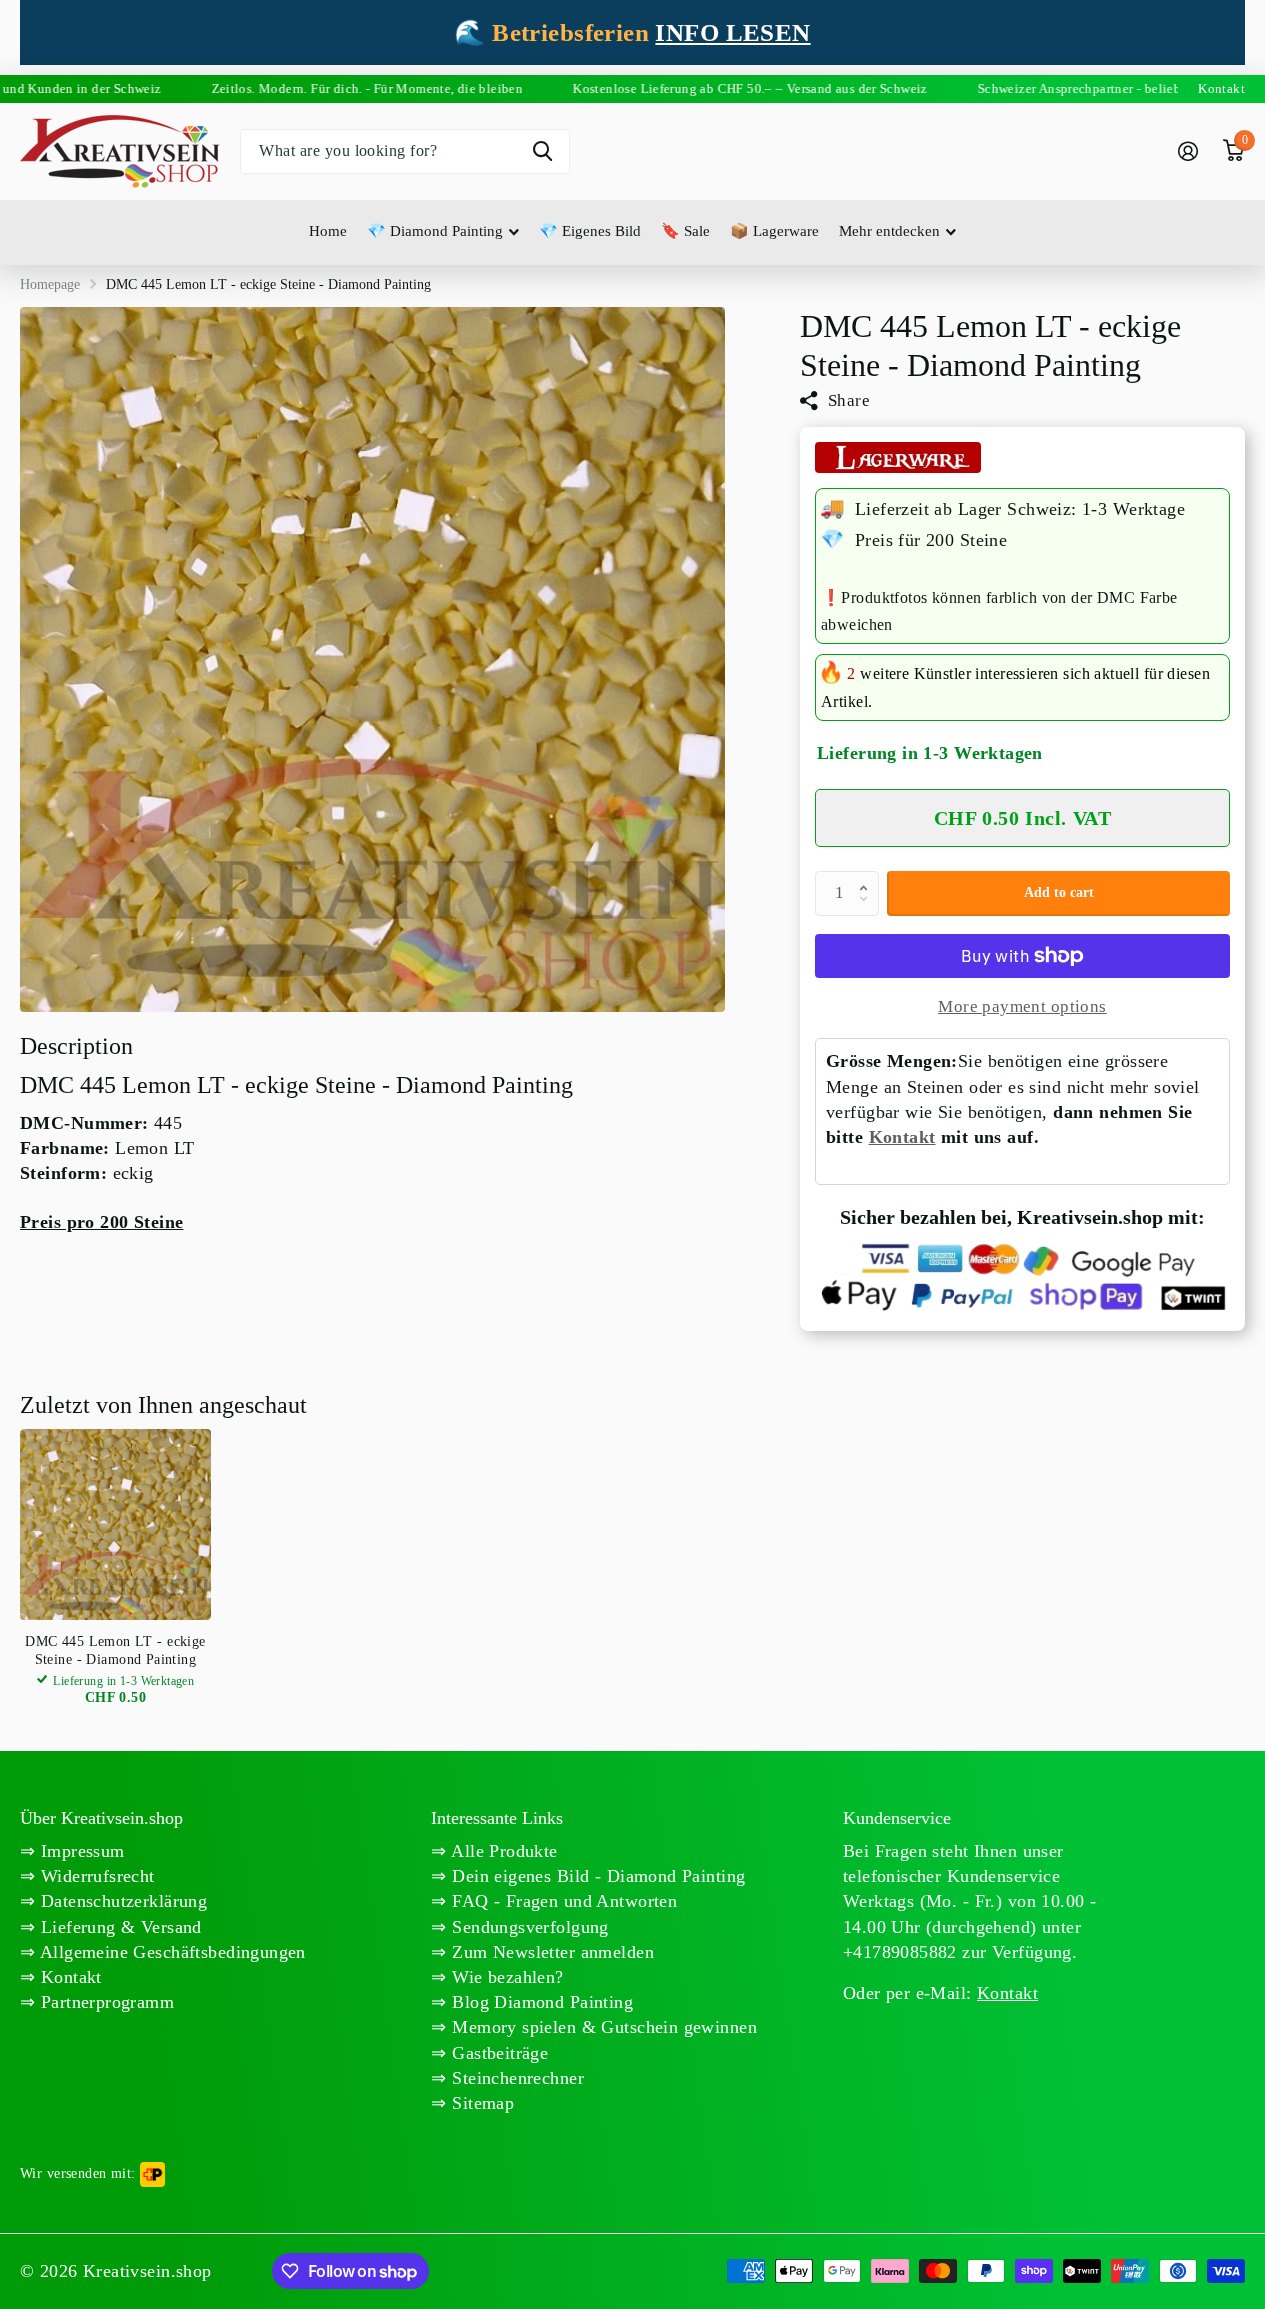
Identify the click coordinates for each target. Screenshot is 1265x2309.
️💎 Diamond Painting (435, 231)
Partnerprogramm (104, 2002)
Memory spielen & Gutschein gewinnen (602, 2027)
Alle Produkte (502, 1851)
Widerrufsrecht (94, 1876)
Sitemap (480, 2103)
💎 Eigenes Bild (590, 231)
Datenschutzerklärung (121, 1901)
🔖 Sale (685, 231)
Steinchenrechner (515, 2078)
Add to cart (1059, 892)
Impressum (79, 1851)
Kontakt (902, 1137)
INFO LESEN (732, 32)
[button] (868, 877)
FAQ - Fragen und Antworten (562, 1901)
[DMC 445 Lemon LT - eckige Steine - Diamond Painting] (115, 1524)
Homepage (50, 284)
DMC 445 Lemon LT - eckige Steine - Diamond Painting (115, 1650)
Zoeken (542, 151)
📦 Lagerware (774, 231)
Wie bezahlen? (505, 1977)
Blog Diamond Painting (540, 2002)
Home (328, 231)
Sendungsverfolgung (528, 1927)
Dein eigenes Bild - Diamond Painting (596, 1876)
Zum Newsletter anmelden (550, 1952)
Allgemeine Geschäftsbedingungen (170, 1952)
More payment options (1022, 1006)
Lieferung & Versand (118, 1927)
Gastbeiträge (497, 2053)
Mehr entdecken (889, 231)
